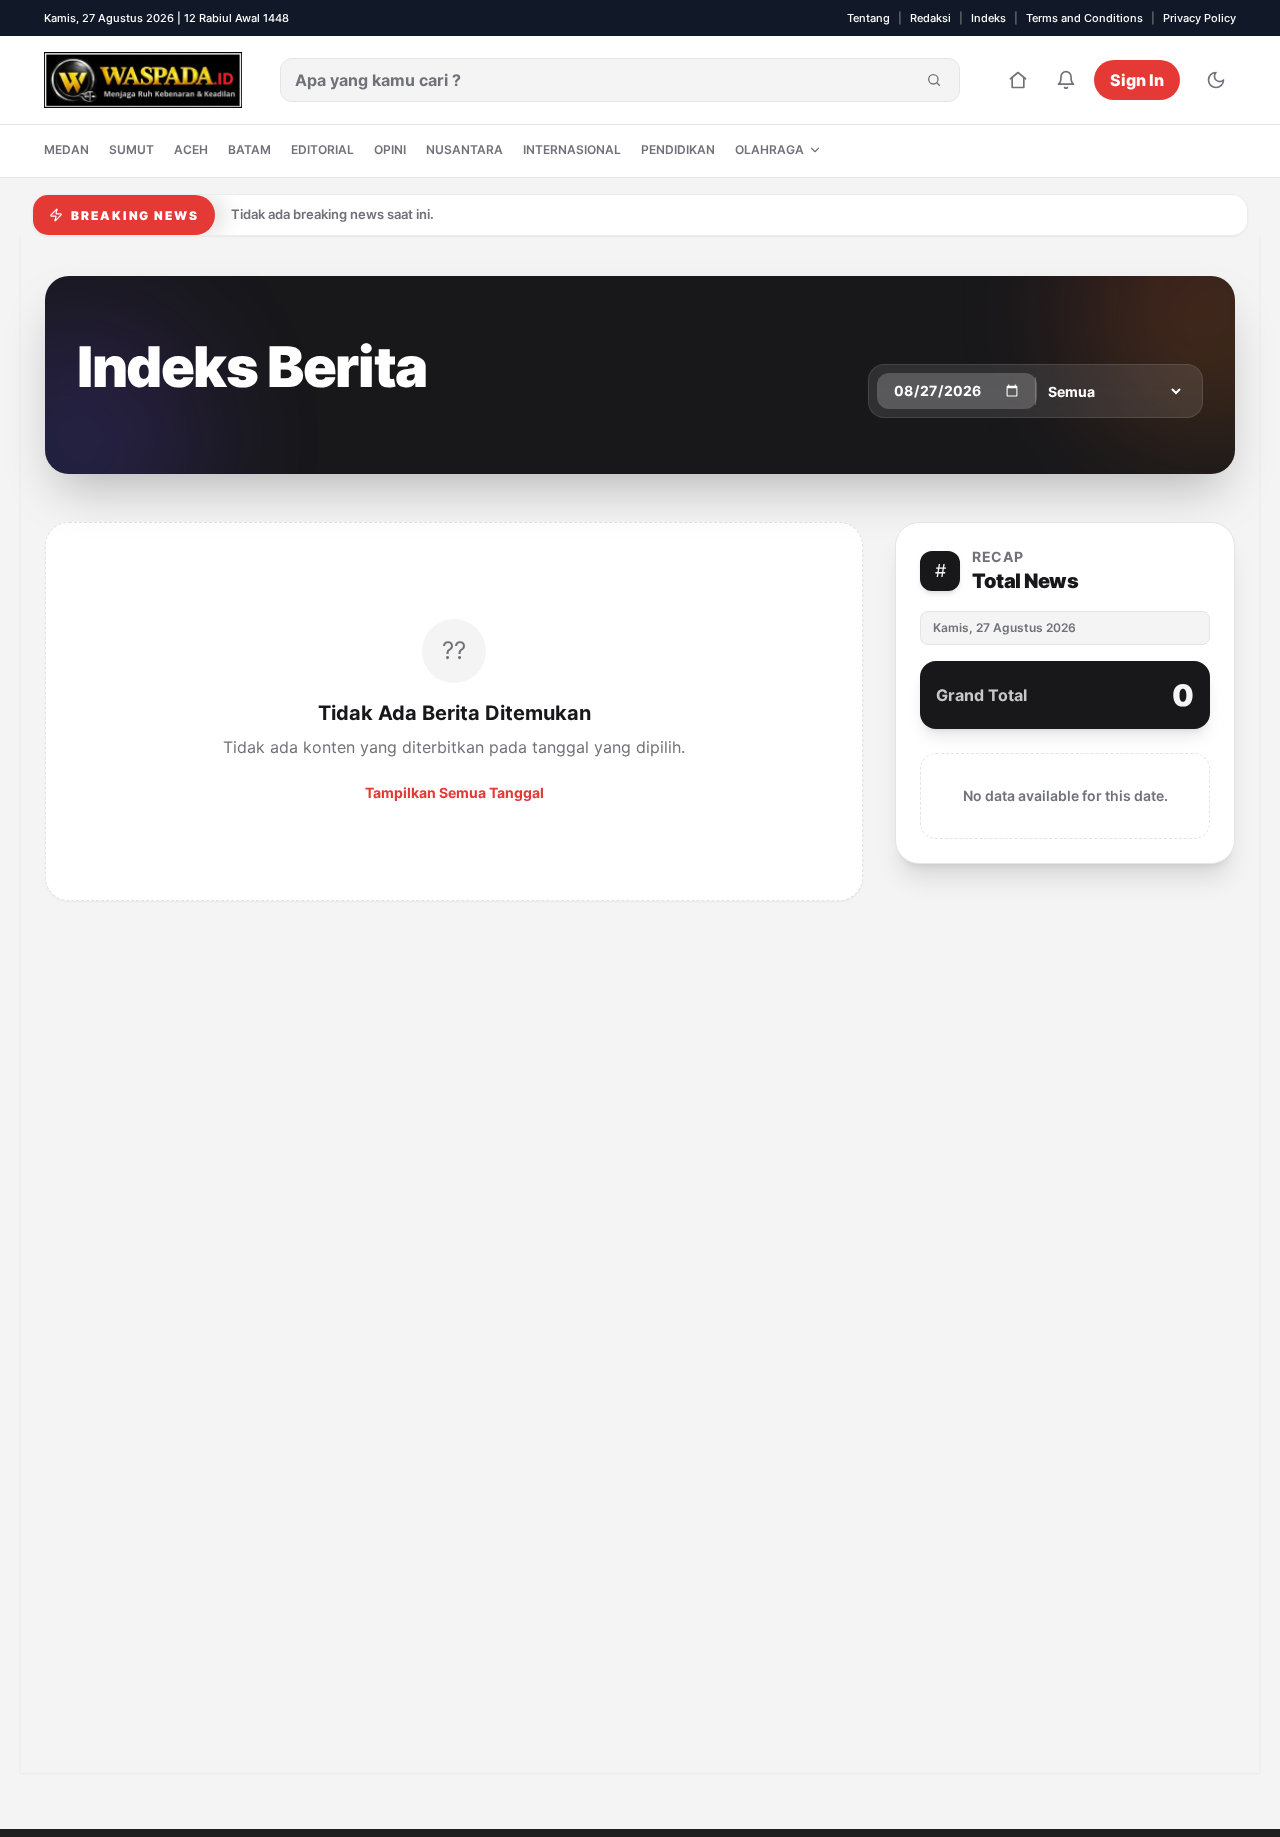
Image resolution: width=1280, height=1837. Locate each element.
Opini (390, 149)
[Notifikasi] (1066, 80)
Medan (66, 149)
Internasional (572, 149)
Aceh (191, 149)
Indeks (988, 18)
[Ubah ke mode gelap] (1216, 80)
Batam (249, 149)
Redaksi (930, 18)
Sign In (1137, 80)
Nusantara (464, 149)
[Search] (934, 80)
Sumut (131, 149)
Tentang (868, 18)
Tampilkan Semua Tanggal (454, 792)
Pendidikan (678, 149)
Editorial (322, 149)
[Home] (1018, 80)
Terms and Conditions (1084, 18)
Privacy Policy (1199, 18)
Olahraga (769, 149)
